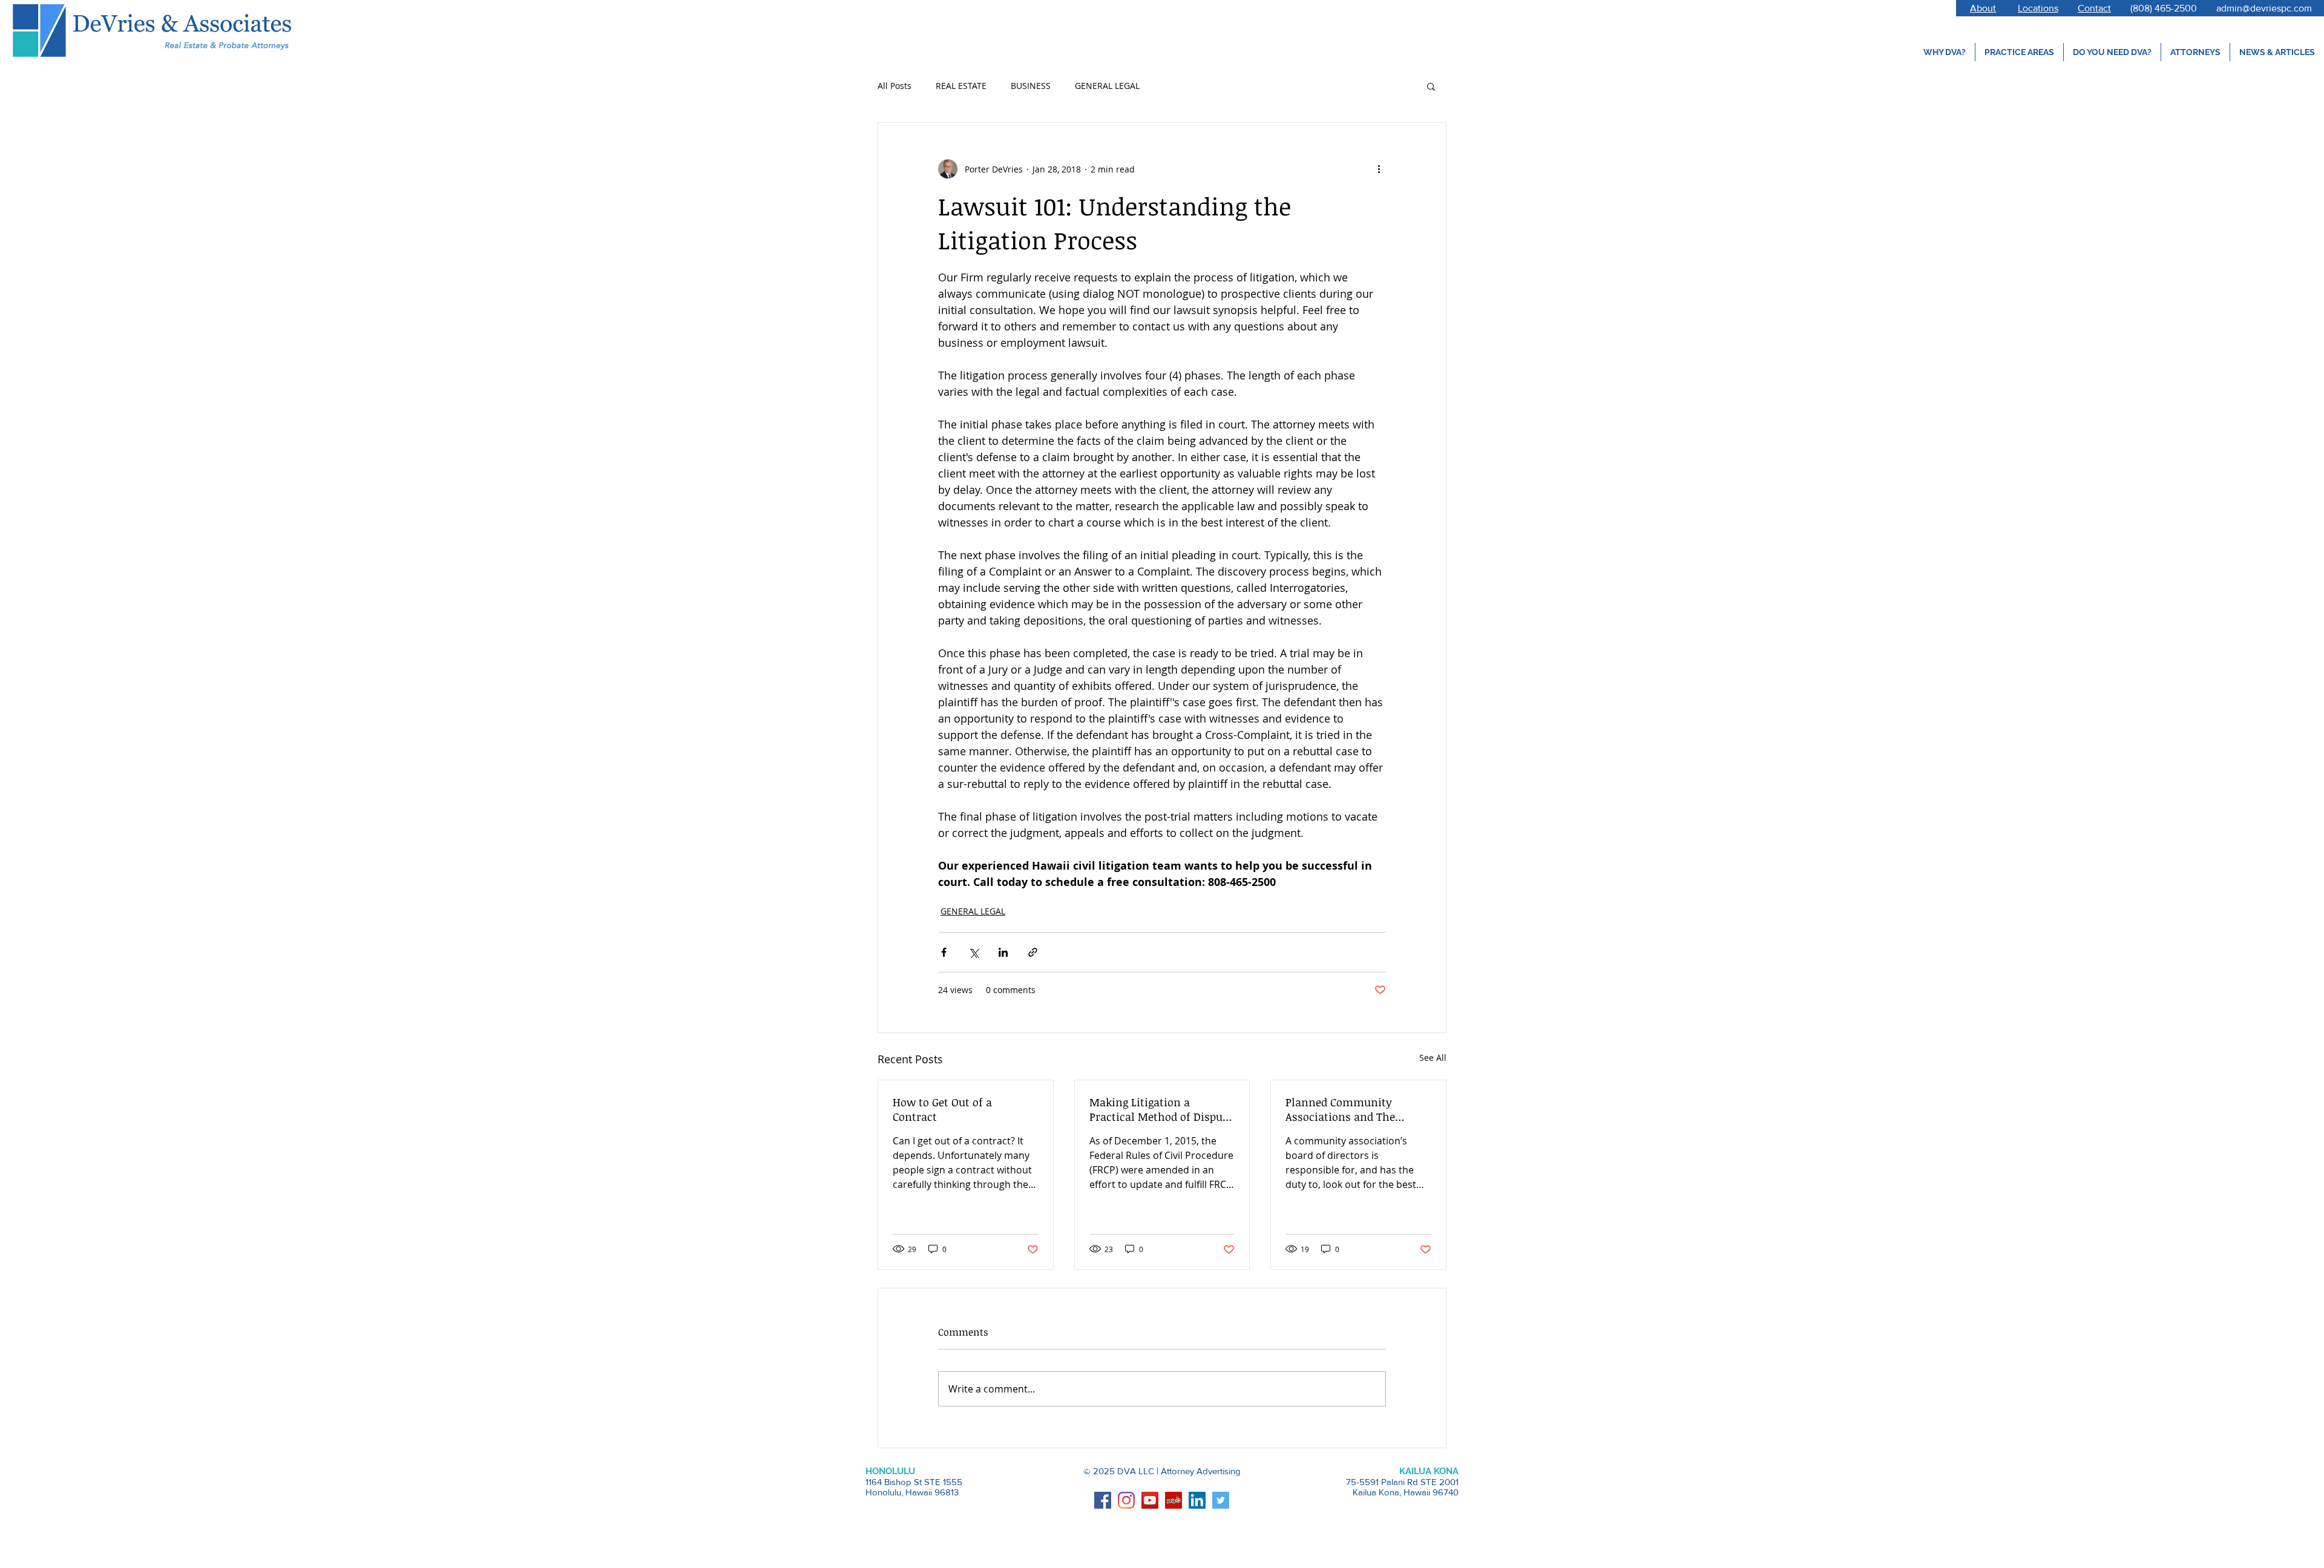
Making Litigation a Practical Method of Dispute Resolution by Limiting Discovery (1161, 1109)
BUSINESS (1031, 86)
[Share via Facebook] (944, 952)
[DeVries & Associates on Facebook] (1103, 1500)
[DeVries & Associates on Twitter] (1221, 1500)
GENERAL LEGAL (1107, 86)
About (1983, 8)
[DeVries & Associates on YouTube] (1150, 1500)
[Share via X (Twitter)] (973, 952)
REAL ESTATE (961, 86)
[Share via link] (1033, 952)
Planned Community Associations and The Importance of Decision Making (1346, 1109)
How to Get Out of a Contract (942, 1109)
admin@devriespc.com (2264, 8)
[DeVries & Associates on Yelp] (1173, 1500)
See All (1433, 1058)
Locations (2038, 8)
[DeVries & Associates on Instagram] (1126, 1500)
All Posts (894, 86)
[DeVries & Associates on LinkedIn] (1197, 1500)
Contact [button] (2094, 8)
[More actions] (1379, 169)
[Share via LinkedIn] (1003, 952)
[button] (1431, 86)
